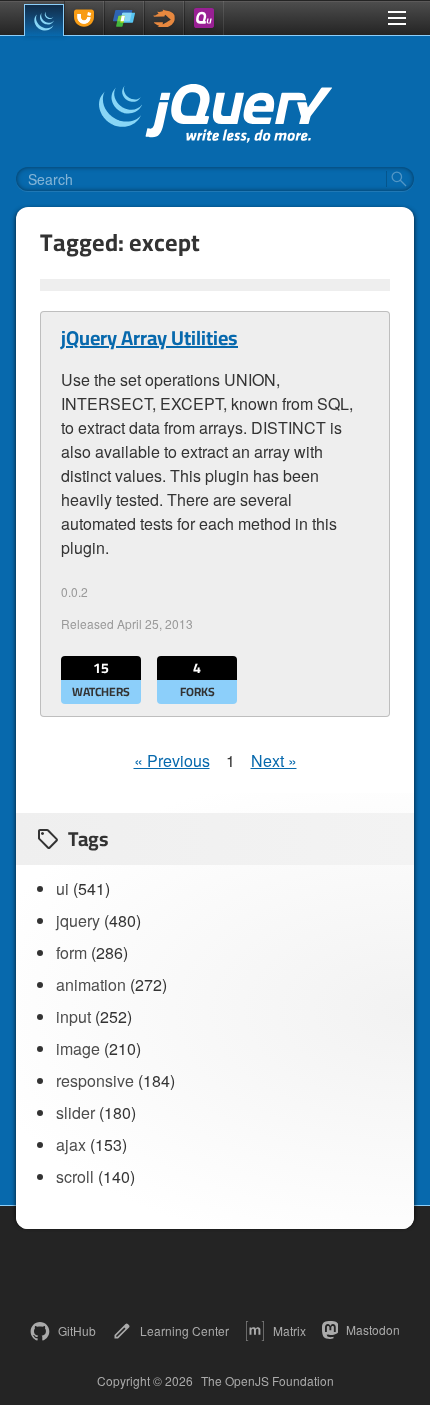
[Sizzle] (164, 18)
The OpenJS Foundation (267, 1381)
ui (62, 888)
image (78, 1048)
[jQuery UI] (84, 18)
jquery (78, 920)
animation (91, 984)
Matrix (289, 1330)
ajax (71, 1144)
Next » (274, 760)
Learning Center (184, 1330)
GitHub (77, 1330)
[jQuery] (44, 20)
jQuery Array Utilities (149, 338)
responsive (95, 1080)
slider (75, 1112)
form (71, 952)
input (73, 1016)
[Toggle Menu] (397, 18)
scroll (75, 1176)
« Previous (172, 760)
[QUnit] (204, 18)
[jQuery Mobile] (124, 18)
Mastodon (373, 1329)
